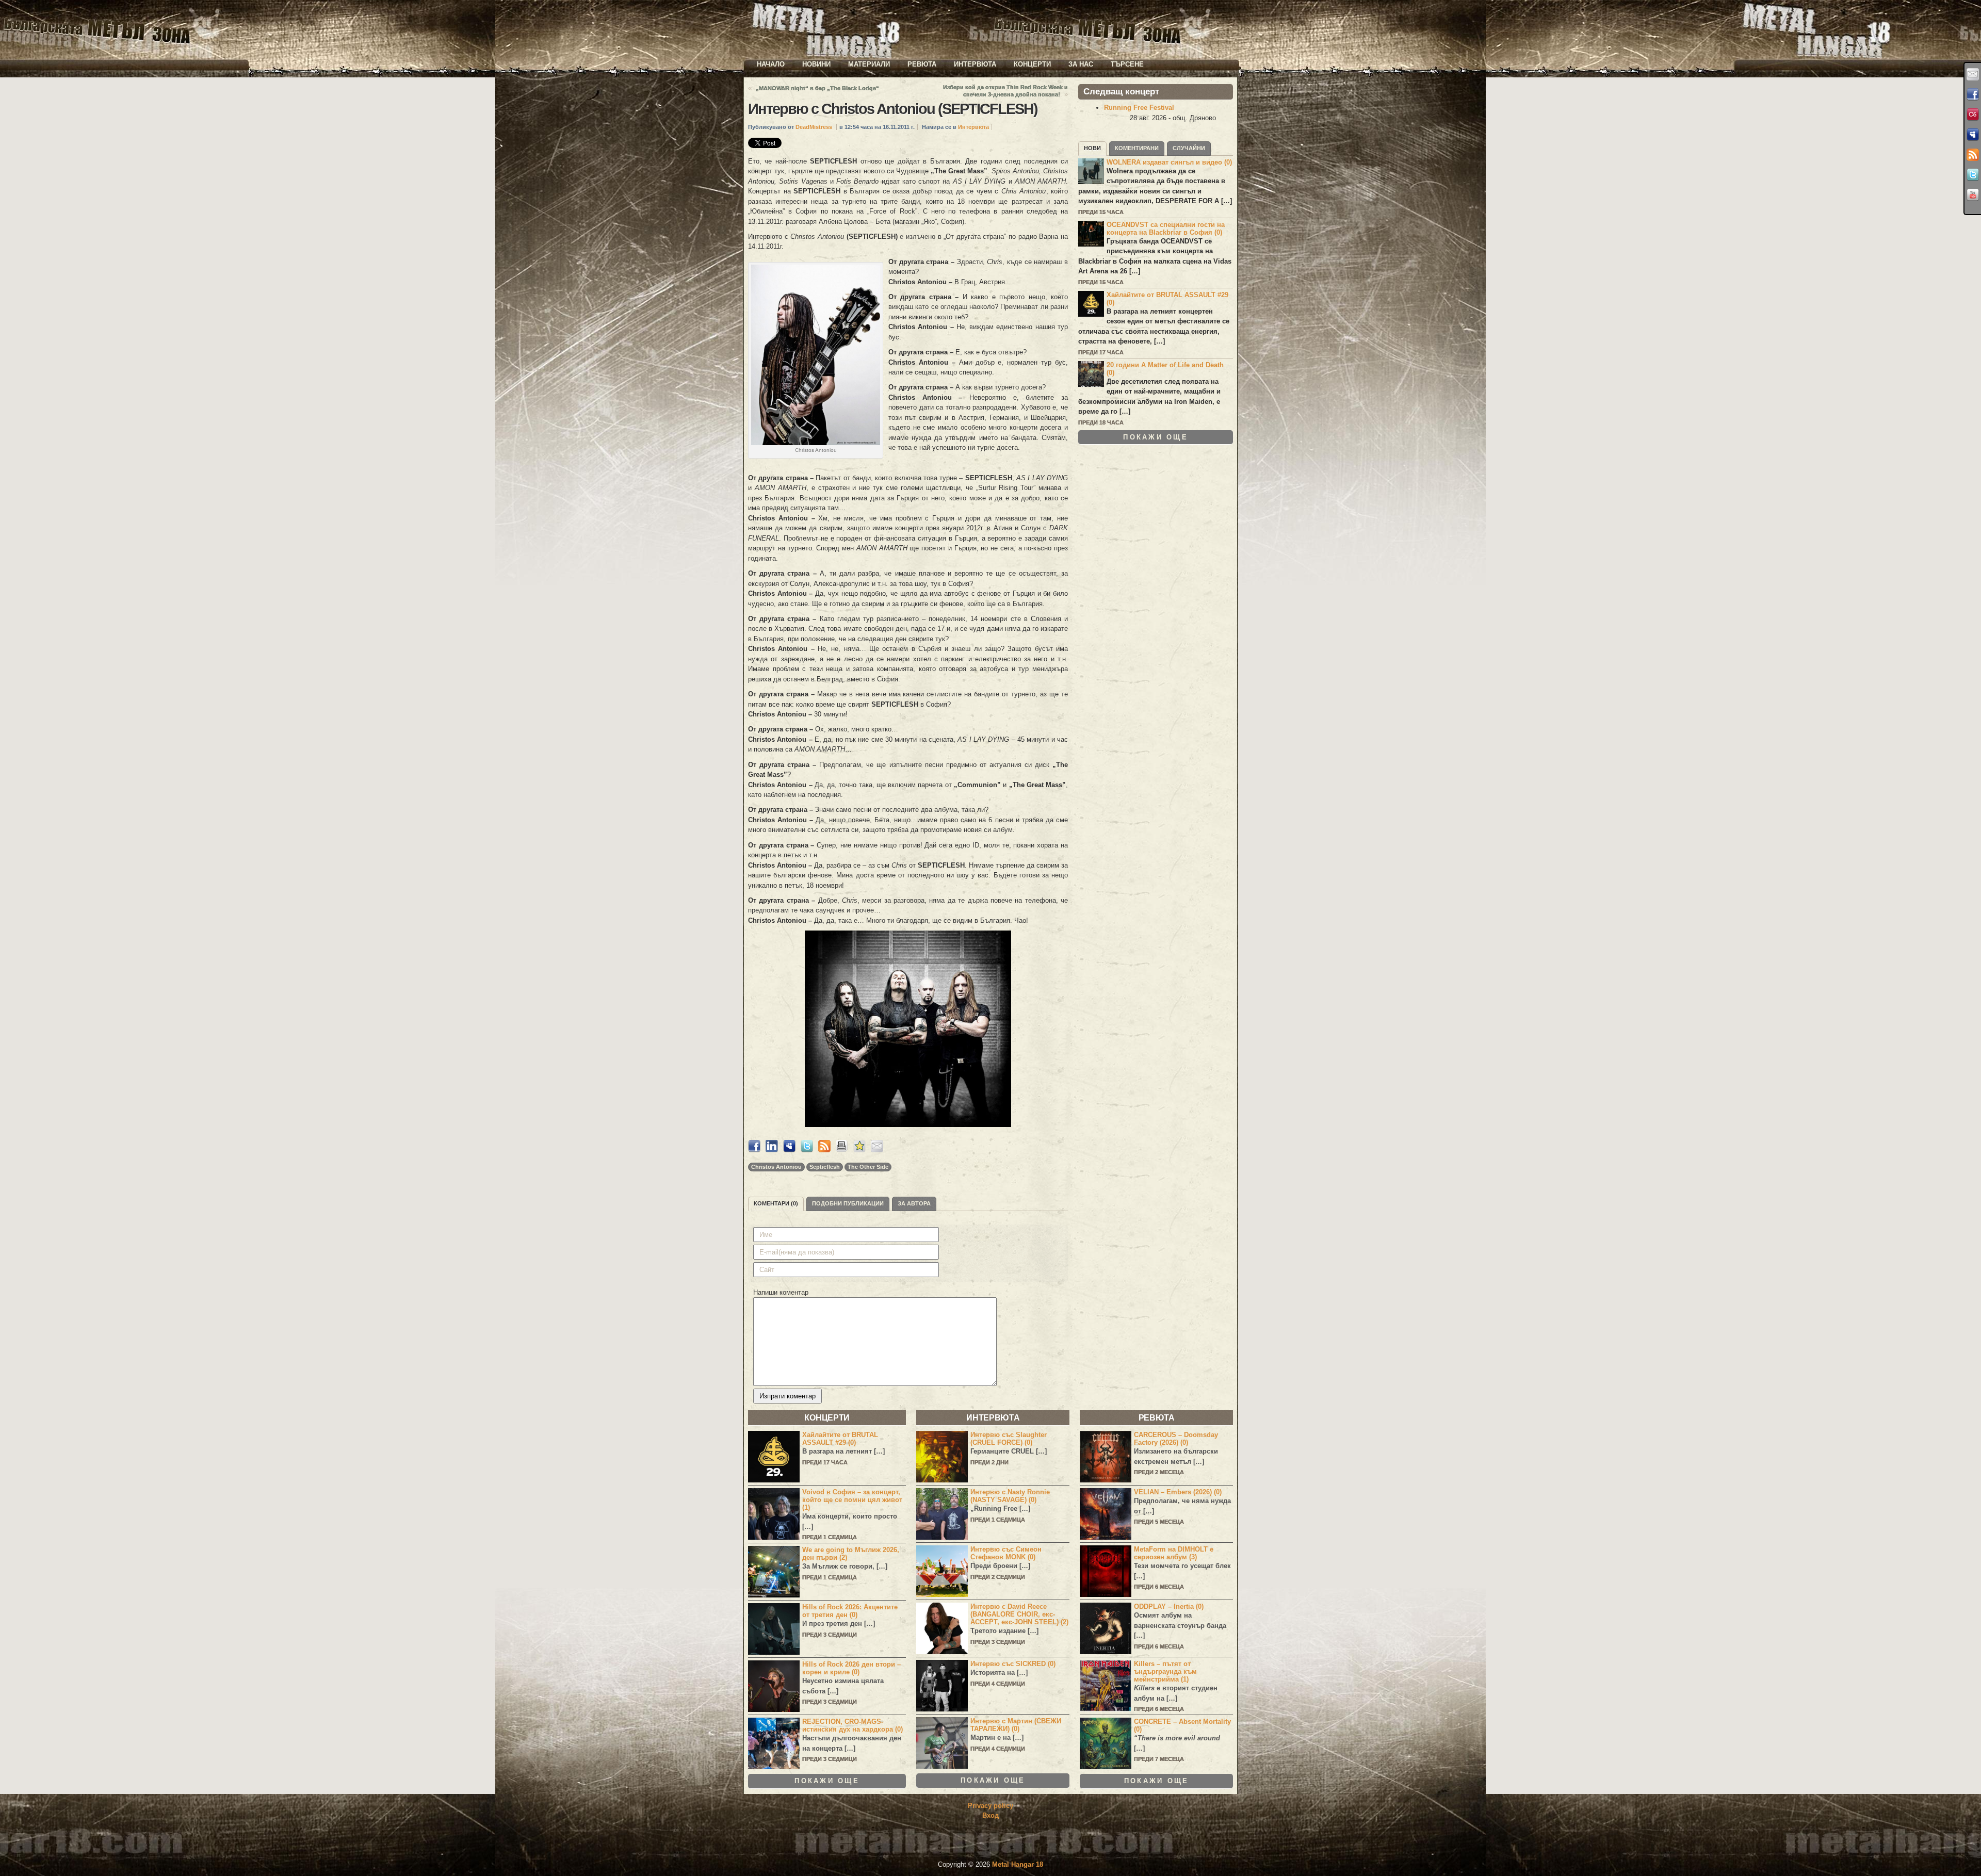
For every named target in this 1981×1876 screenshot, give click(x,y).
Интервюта (975, 64)
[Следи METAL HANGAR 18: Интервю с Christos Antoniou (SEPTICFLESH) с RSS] (824, 1150)
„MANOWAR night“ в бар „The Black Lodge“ (817, 88)
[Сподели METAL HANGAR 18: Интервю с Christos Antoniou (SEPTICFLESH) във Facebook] (754, 1150)
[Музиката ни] (1973, 115)
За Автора (914, 1203)
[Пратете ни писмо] (1973, 74)
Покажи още (1156, 437)
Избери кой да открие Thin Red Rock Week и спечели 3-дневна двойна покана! (1005, 91)
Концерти (1032, 64)
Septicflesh (825, 1167)
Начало (771, 64)
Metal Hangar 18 (1018, 1864)
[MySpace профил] (1973, 135)
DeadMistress (814, 127)
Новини (816, 64)
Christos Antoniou (776, 1167)
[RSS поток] (1973, 155)
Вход (990, 1815)
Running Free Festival (1139, 108)
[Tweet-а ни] (1973, 175)
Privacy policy (990, 1806)
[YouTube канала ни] (1973, 195)
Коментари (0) (776, 1203)
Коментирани (1137, 148)
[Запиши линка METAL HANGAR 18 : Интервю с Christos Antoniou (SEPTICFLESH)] (859, 1150)
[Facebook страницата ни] (1973, 94)
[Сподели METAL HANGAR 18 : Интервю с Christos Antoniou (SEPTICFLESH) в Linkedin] (772, 1150)
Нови (1092, 148)
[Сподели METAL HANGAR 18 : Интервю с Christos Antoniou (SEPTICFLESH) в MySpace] (789, 1150)
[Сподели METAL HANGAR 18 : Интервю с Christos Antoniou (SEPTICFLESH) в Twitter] (807, 1150)
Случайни (1189, 148)
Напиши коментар (781, 1292)
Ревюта (922, 64)
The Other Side (868, 1167)
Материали (869, 64)
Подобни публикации (848, 1203)
